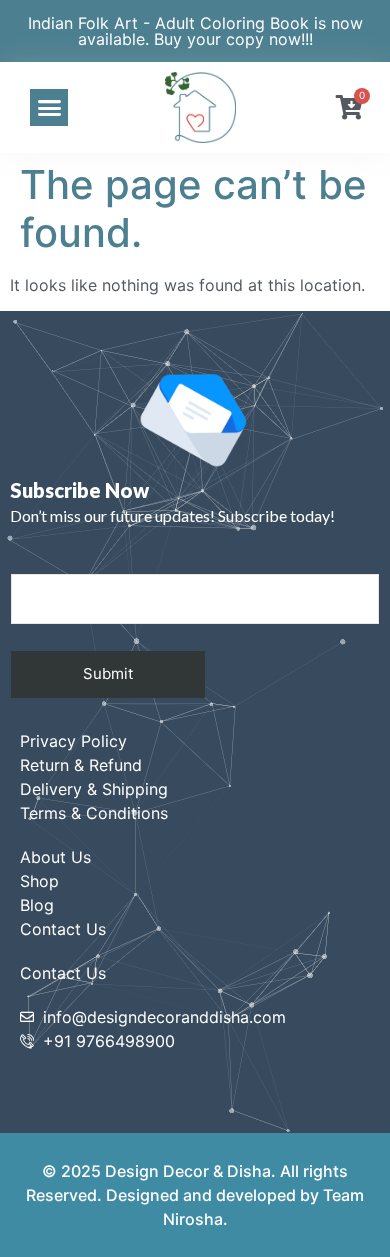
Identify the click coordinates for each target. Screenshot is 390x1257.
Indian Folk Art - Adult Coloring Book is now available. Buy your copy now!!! (195, 31)
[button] (49, 108)
